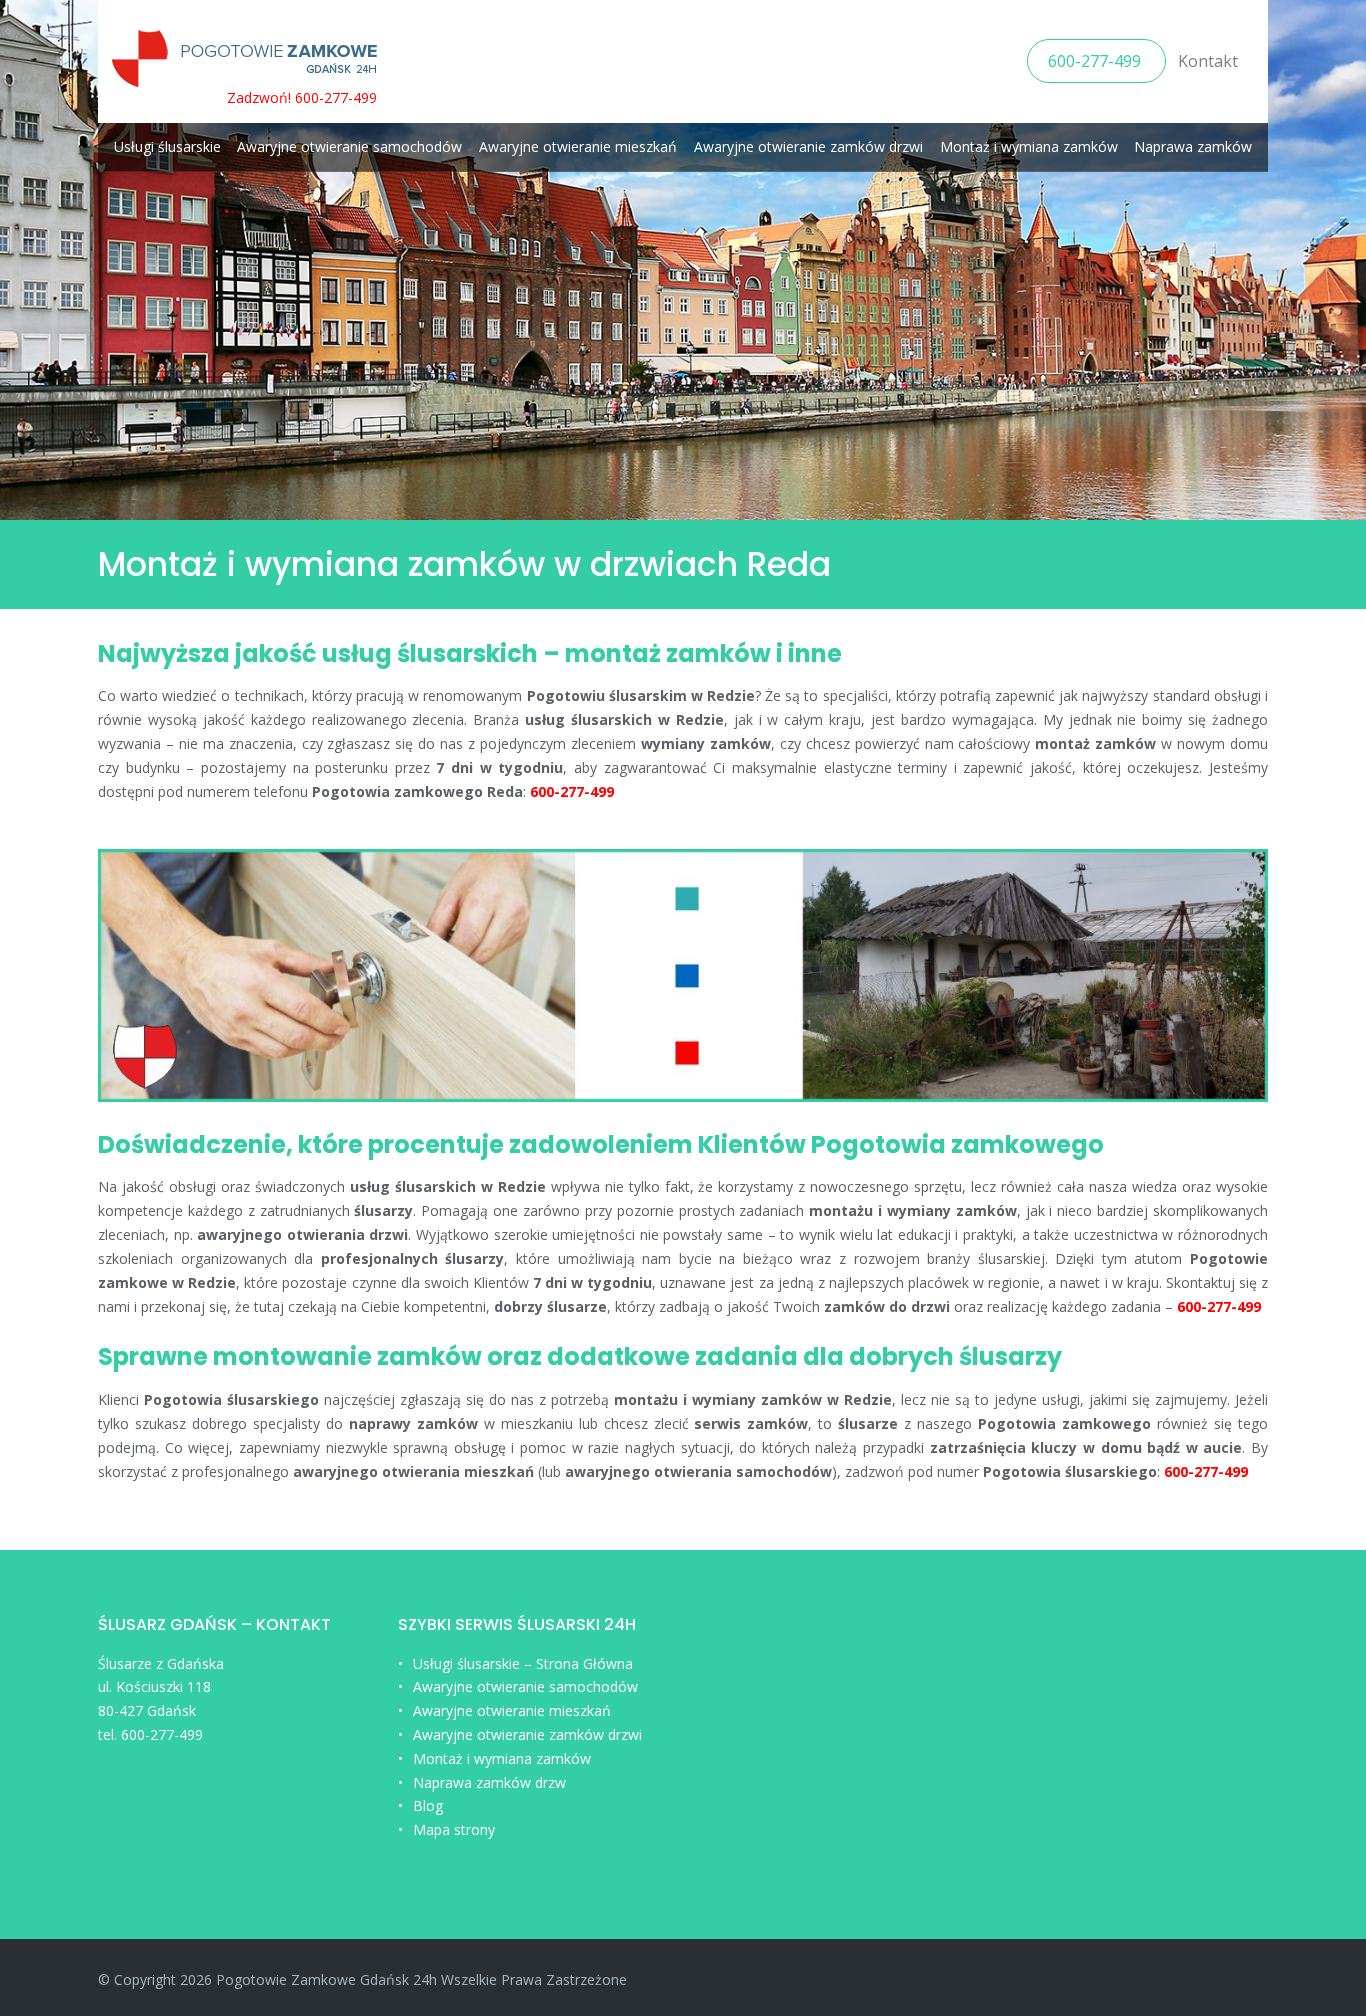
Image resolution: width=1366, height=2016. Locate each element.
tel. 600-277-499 (150, 1734)
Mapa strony (454, 1829)
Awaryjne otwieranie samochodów (349, 146)
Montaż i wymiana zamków (1029, 146)
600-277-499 (1096, 61)
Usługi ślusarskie (167, 146)
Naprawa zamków (1193, 146)
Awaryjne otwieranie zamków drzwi (808, 146)
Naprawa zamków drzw (489, 1782)
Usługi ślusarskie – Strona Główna (523, 1663)
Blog (428, 1805)
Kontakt (1208, 61)
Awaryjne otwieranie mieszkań (578, 146)
